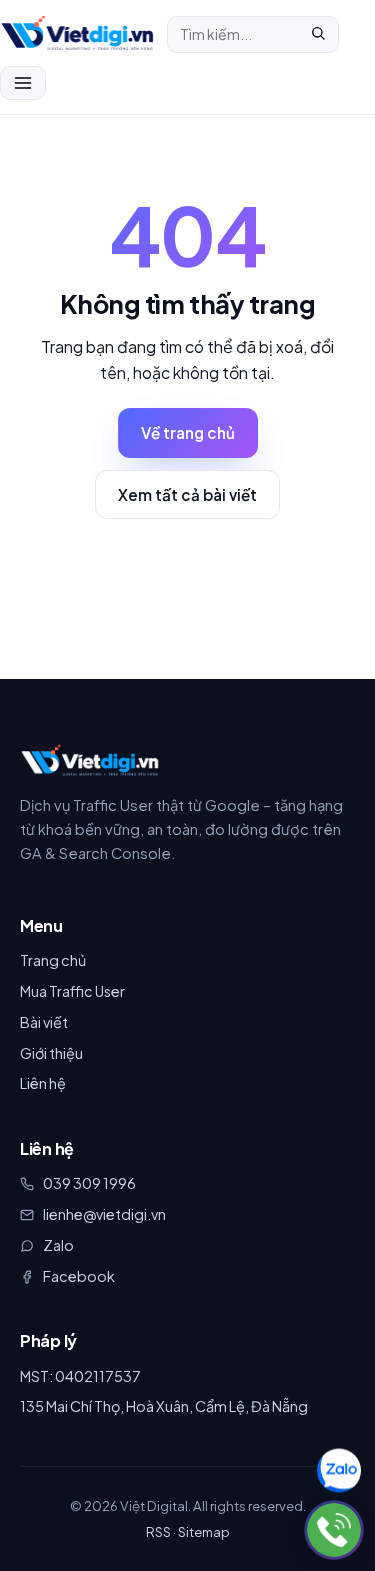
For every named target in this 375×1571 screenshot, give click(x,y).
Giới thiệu (51, 1053)
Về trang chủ (188, 432)
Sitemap (204, 1531)
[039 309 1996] (334, 1530)
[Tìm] (318, 34)
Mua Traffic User (72, 991)
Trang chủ (53, 960)
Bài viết (44, 1022)
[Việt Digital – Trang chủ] (77, 34)
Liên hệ (43, 1083)
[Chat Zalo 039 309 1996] (339, 1471)
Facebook (79, 1276)
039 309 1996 (89, 1183)
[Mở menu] (23, 83)
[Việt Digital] (90, 761)
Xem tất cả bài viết (187, 494)
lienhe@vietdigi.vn (104, 1214)
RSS (158, 1531)
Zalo (58, 1245)
